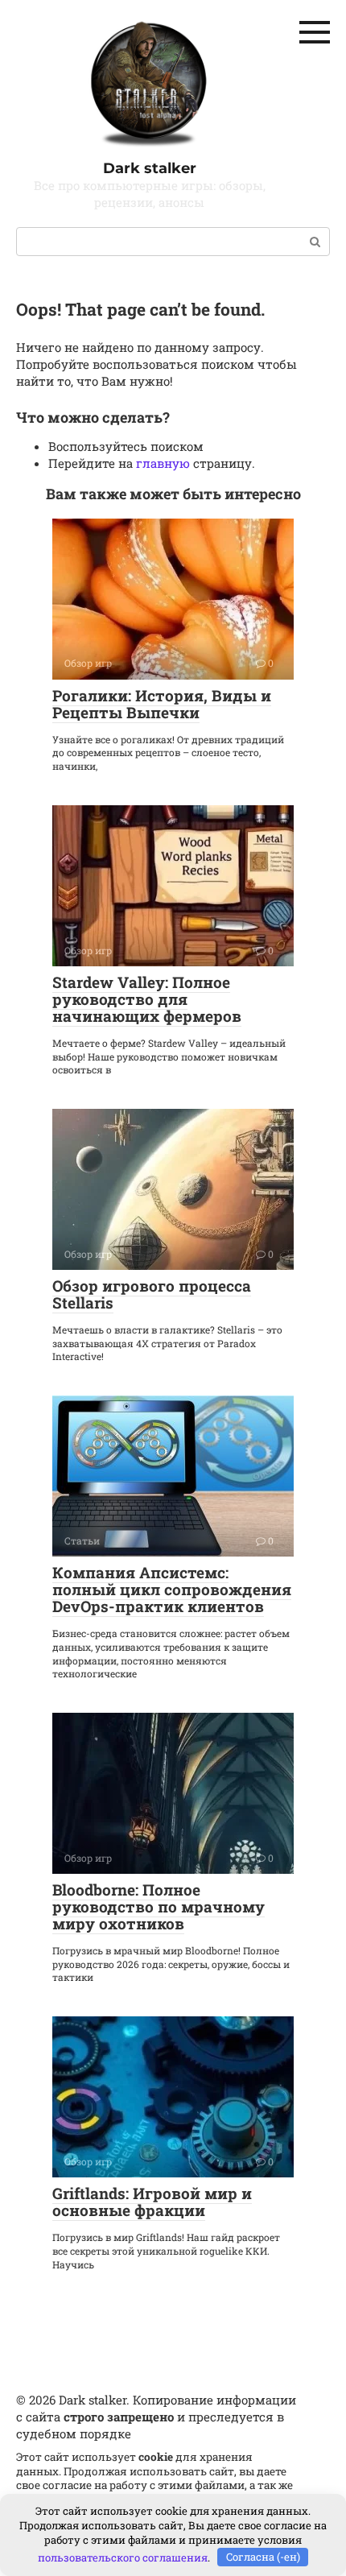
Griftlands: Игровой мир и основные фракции (152, 2202)
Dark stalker (150, 168)
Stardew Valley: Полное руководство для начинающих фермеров (147, 999)
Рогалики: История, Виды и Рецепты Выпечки (162, 704)
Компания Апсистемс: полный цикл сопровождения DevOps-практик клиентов (172, 1589)
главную (163, 463)
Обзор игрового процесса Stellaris (152, 1294)
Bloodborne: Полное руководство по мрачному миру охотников (159, 1906)
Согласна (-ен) (263, 2557)
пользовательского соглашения (123, 2557)
